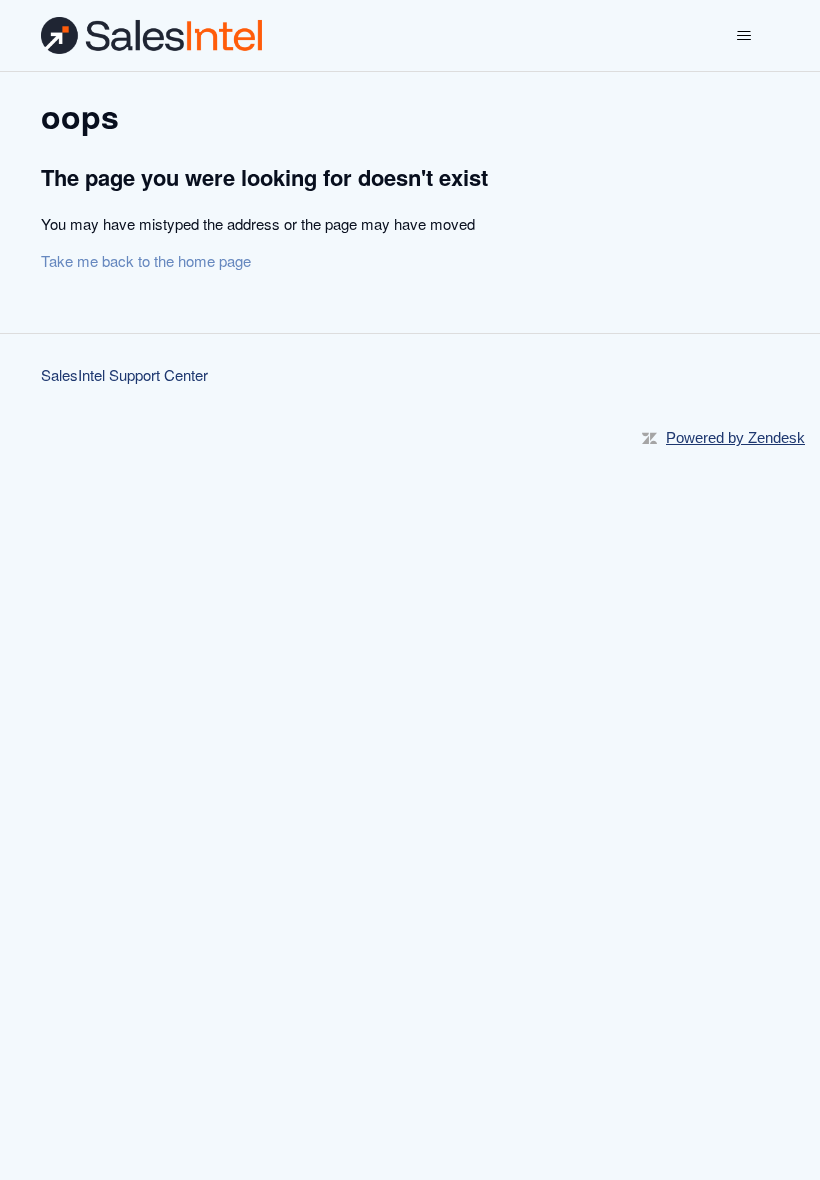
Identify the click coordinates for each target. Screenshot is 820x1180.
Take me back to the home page (146, 260)
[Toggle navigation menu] (743, 36)
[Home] (151, 35)
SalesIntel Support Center (124, 374)
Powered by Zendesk (735, 437)
